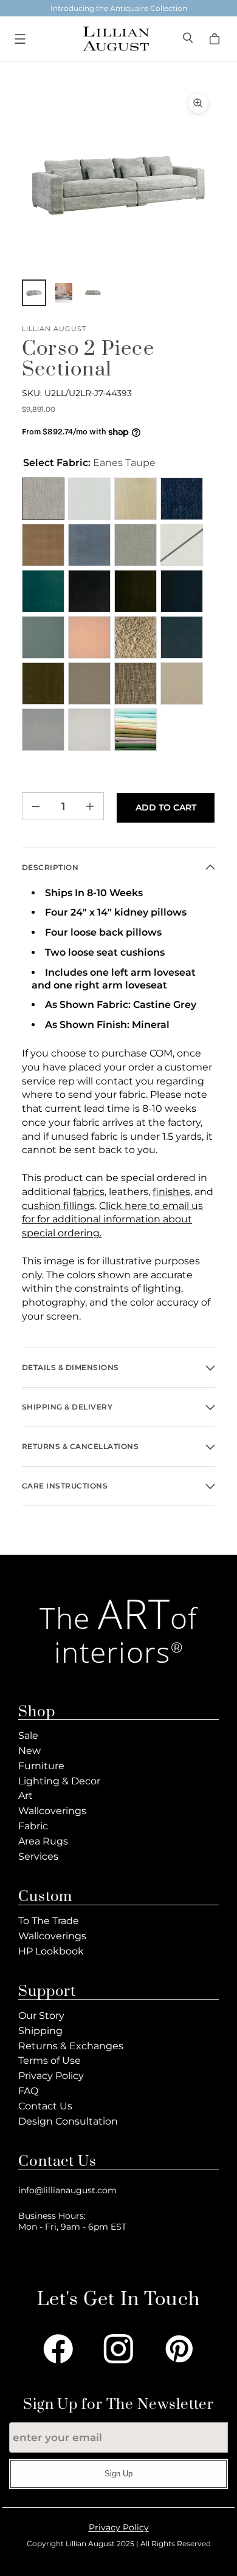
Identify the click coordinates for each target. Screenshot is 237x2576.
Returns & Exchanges (71, 2046)
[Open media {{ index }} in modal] (118, 183)
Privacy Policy (51, 2076)
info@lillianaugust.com (67, 2190)
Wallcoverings (52, 1811)
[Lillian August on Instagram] (118, 2349)
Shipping (40, 2031)
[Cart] (216, 39)
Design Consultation (68, 2121)
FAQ (28, 2091)
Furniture (41, 1766)
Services (38, 1856)
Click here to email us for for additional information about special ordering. (112, 1220)
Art (26, 1796)
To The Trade (49, 1921)
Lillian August (54, 329)
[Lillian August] (115, 39)
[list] (118, 183)
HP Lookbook (51, 1951)
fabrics (89, 1192)
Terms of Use (50, 2060)
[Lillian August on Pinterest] (179, 2349)
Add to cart (166, 807)
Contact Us (45, 2106)
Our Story (41, 2016)
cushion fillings (58, 1206)
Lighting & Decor (59, 1781)
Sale (28, 1735)
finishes (171, 1192)
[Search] (189, 39)
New (29, 1751)
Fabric (33, 1826)
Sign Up (118, 2474)
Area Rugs (43, 1841)
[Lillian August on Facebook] (58, 2349)
